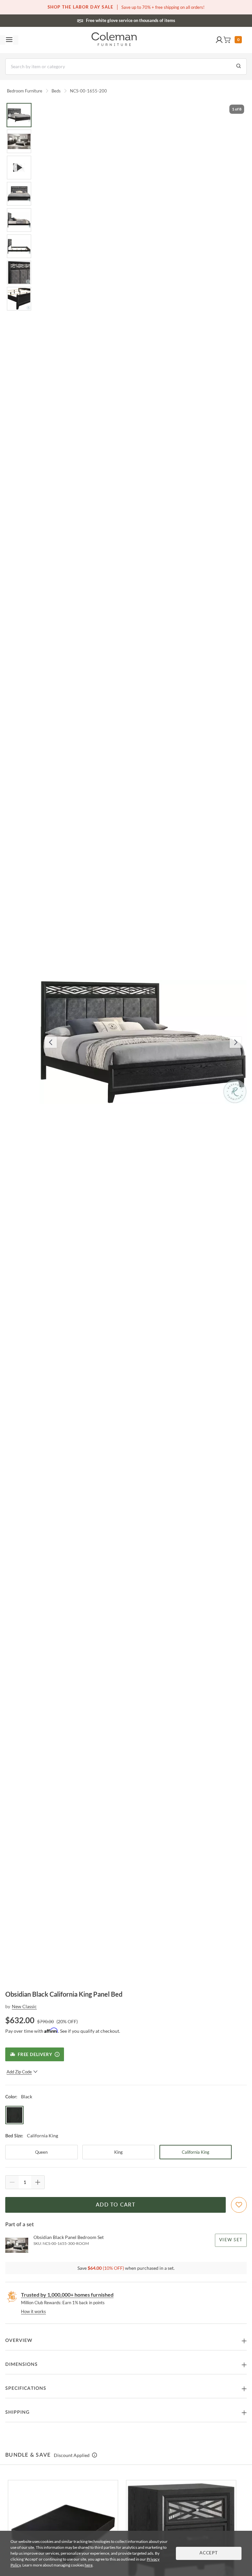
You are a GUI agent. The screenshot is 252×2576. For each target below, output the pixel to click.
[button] (219, 40)
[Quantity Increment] (38, 2182)
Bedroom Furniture (25, 91)
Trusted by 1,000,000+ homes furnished (67, 2295)
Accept (209, 2553)
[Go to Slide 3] (19, 168)
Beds (56, 91)
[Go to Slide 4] (19, 194)
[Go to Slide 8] (19, 299)
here (89, 2565)
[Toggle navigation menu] (9, 40)
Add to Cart (115, 2205)
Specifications (26, 2388)
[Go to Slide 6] (19, 246)
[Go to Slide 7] (19, 272)
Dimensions (21, 2365)
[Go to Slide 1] (19, 115)
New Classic (24, 2006)
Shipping (17, 2412)
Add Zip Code (19, 2072)
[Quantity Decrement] (12, 2182)
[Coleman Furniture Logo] (114, 40)
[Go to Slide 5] (19, 220)
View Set (231, 2240)
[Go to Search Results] (239, 67)
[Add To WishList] (239, 2205)
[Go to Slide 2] (19, 141)
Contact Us (152, 20)
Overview (19, 2341)
